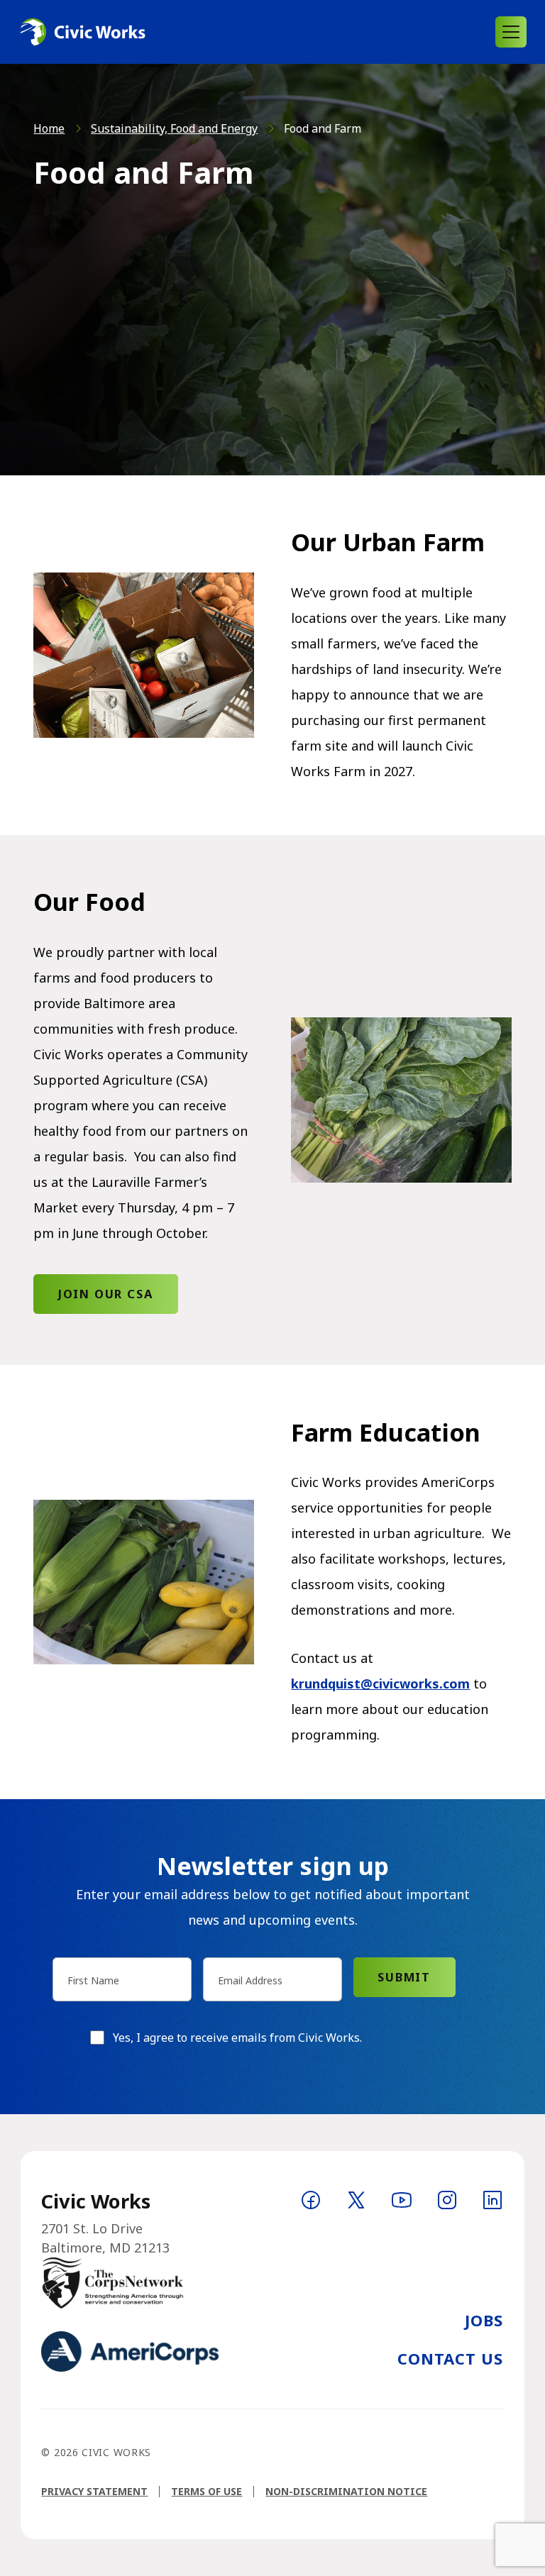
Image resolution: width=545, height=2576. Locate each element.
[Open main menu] (511, 32)
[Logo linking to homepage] (82, 32)
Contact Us (451, 2358)
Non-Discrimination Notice (346, 2491)
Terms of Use (207, 2491)
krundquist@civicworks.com (380, 1684)
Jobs (484, 2320)
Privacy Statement (94, 2491)
